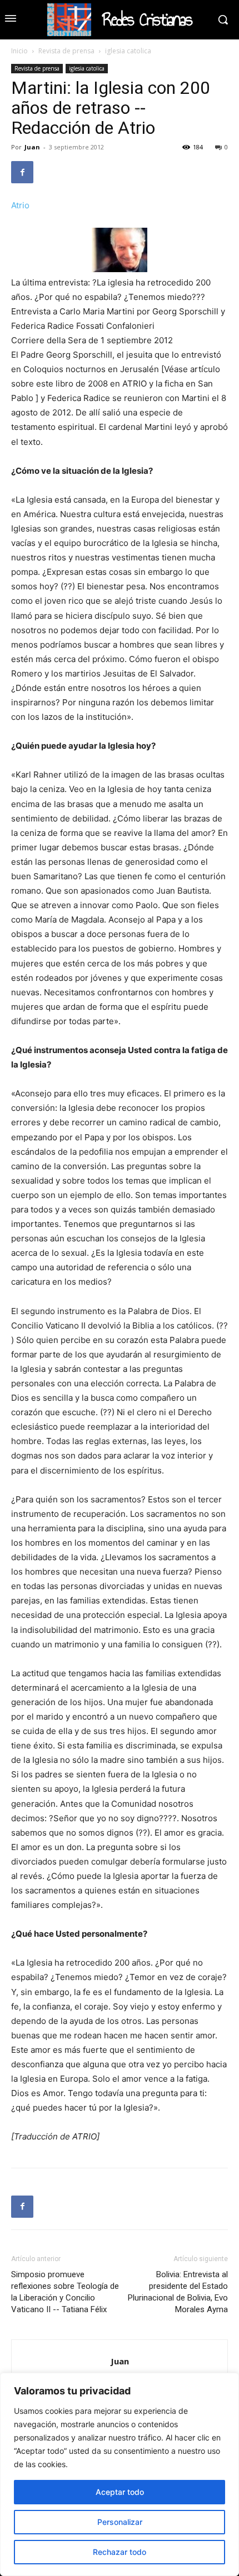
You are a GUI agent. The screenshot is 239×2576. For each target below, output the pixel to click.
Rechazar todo (120, 2552)
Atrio (20, 205)
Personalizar (120, 2522)
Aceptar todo (120, 2492)
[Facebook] (22, 172)
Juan (32, 147)
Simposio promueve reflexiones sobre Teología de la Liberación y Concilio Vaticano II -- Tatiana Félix (65, 2292)
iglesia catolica (128, 51)
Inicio (19, 51)
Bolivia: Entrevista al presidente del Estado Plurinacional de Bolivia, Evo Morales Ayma (178, 2292)
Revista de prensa (66, 51)
